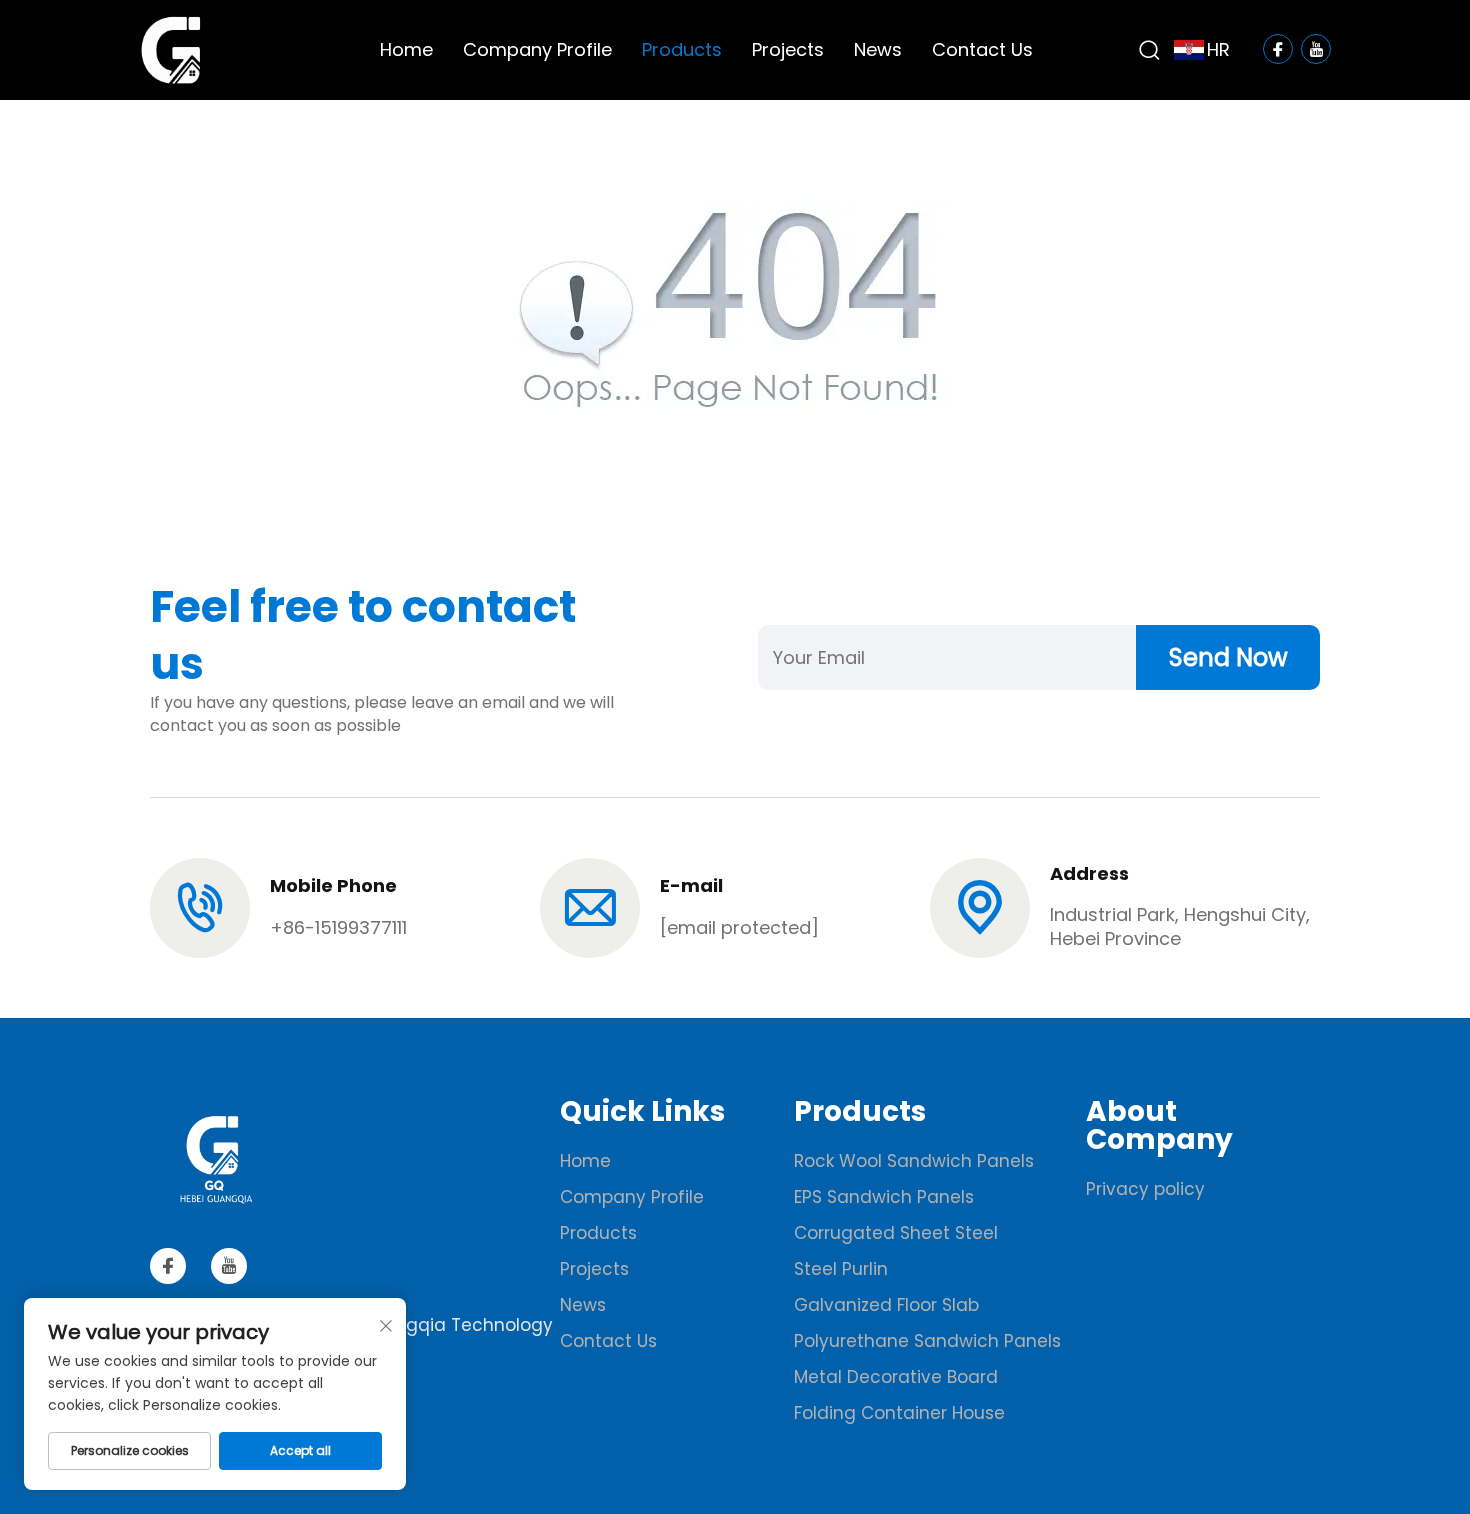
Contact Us (982, 49)
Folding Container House (899, 1413)
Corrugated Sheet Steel (896, 1233)
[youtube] (229, 1266)
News (878, 49)
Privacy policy (1145, 1189)
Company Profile (537, 49)
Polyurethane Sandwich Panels (927, 1341)
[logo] (171, 48)
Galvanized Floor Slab (886, 1305)
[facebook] (168, 1266)
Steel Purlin (841, 1269)
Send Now (1228, 657)
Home (406, 49)
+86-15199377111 (338, 927)
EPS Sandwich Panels (884, 1197)
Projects (788, 49)
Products (682, 49)
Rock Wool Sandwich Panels (914, 1161)
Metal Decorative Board (896, 1377)
